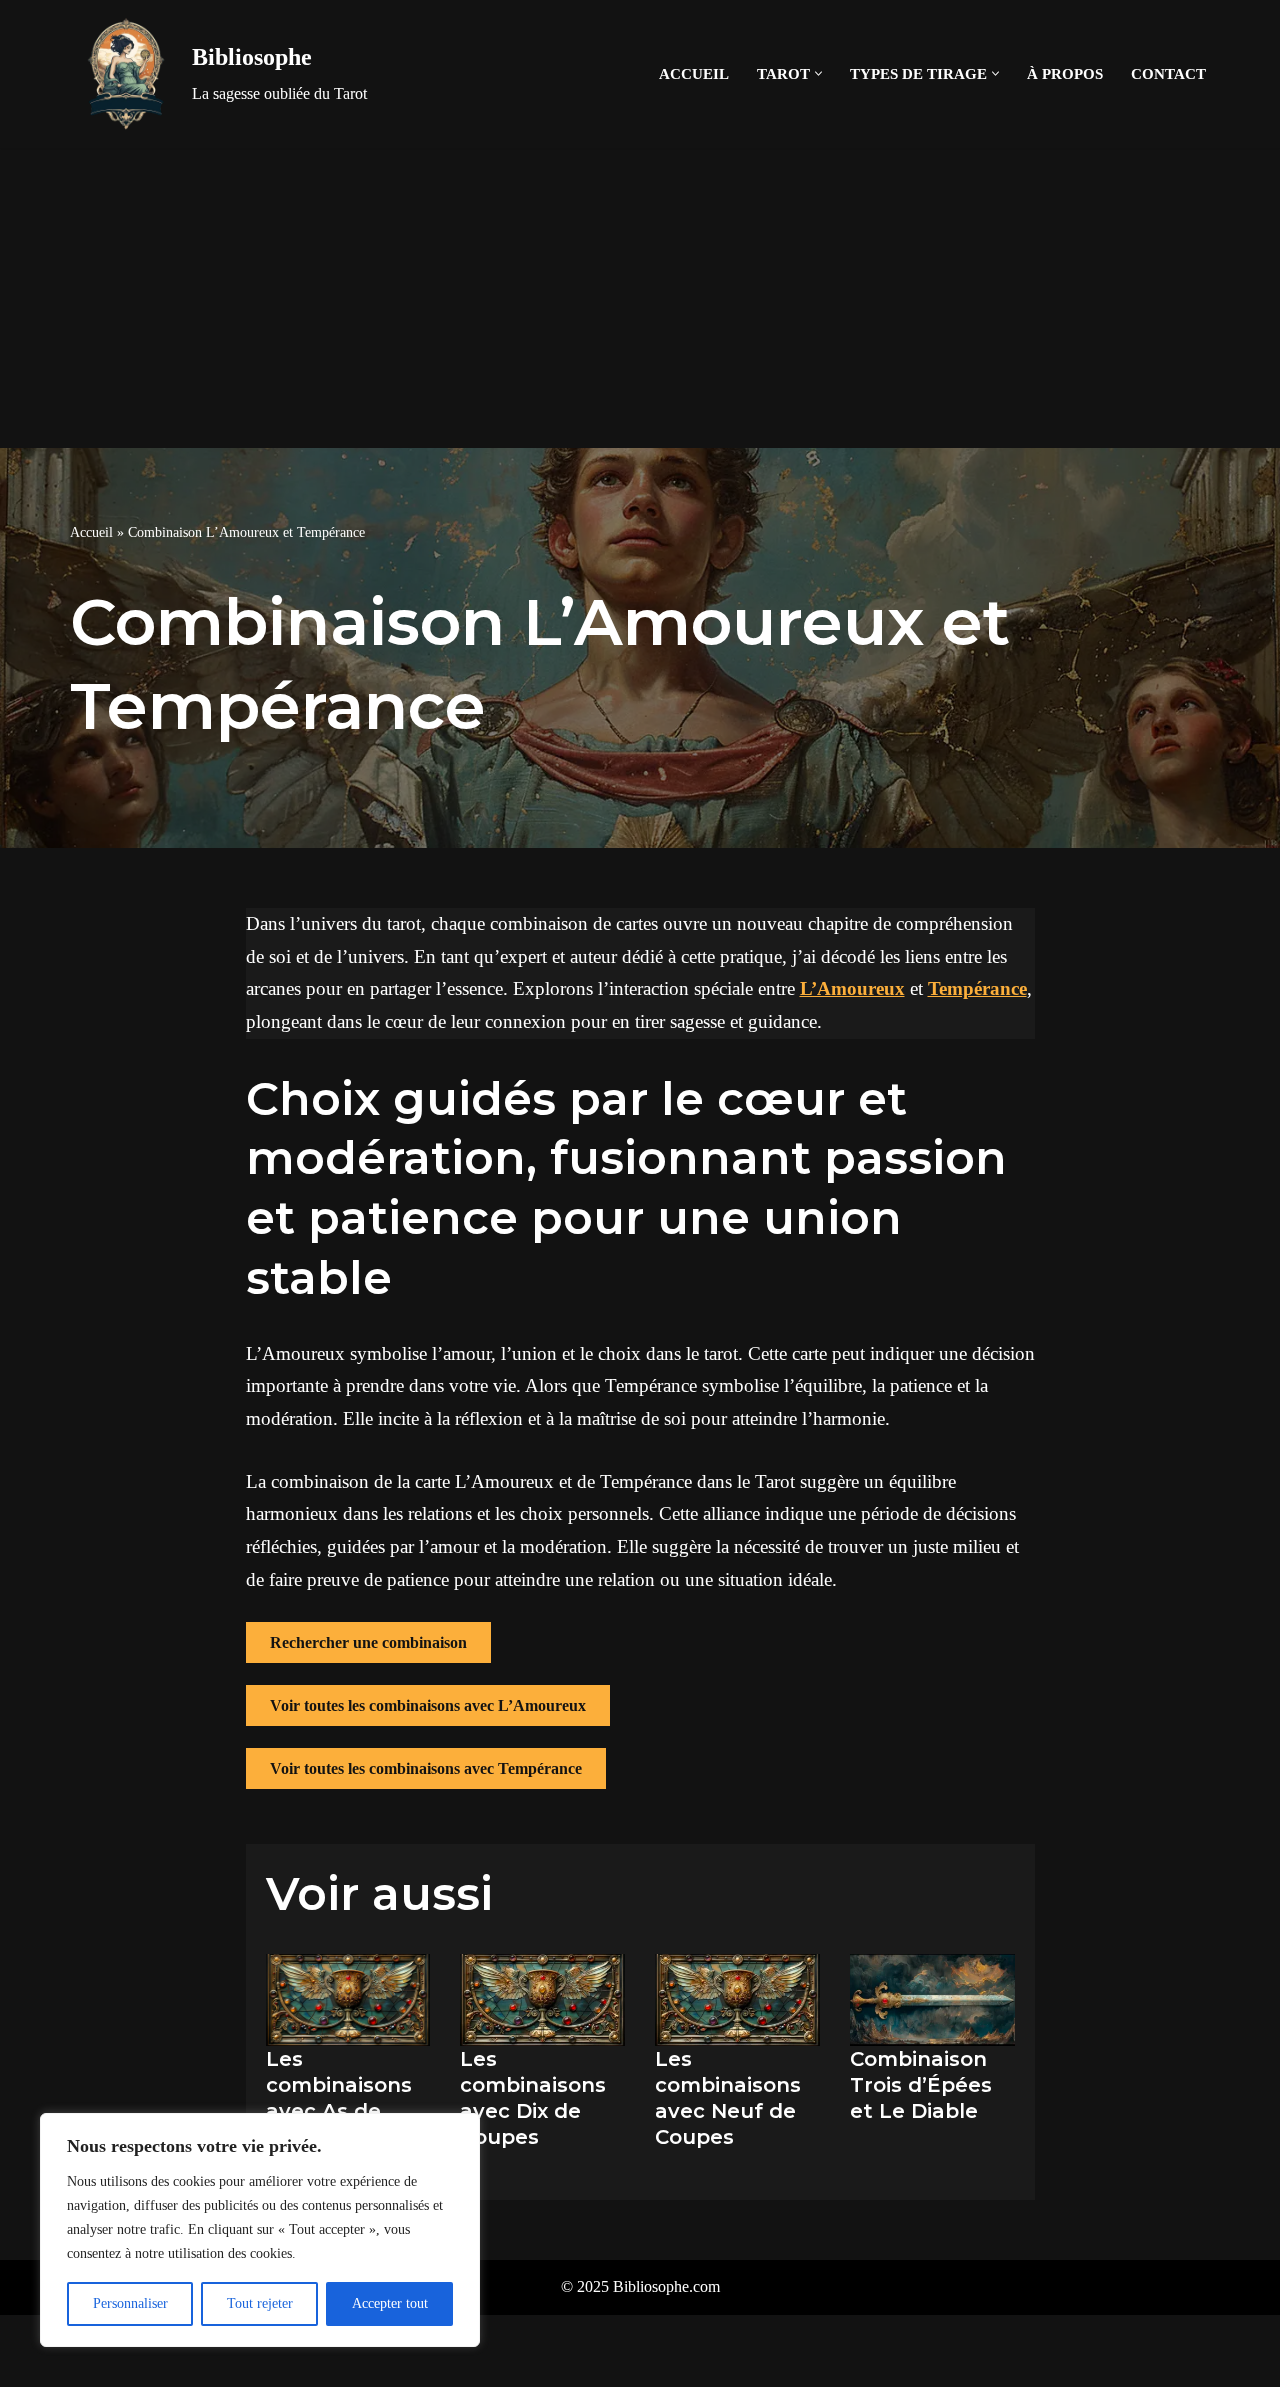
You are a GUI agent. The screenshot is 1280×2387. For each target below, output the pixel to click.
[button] (818, 73)
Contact (1168, 73)
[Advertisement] (640, 298)
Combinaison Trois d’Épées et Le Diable (921, 2085)
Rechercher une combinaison (368, 1642)
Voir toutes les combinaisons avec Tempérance (426, 1768)
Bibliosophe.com (666, 2286)
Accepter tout (390, 2303)
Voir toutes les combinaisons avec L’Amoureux (428, 1705)
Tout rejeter (260, 2303)
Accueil (694, 73)
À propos (1065, 73)
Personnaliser (130, 2303)
